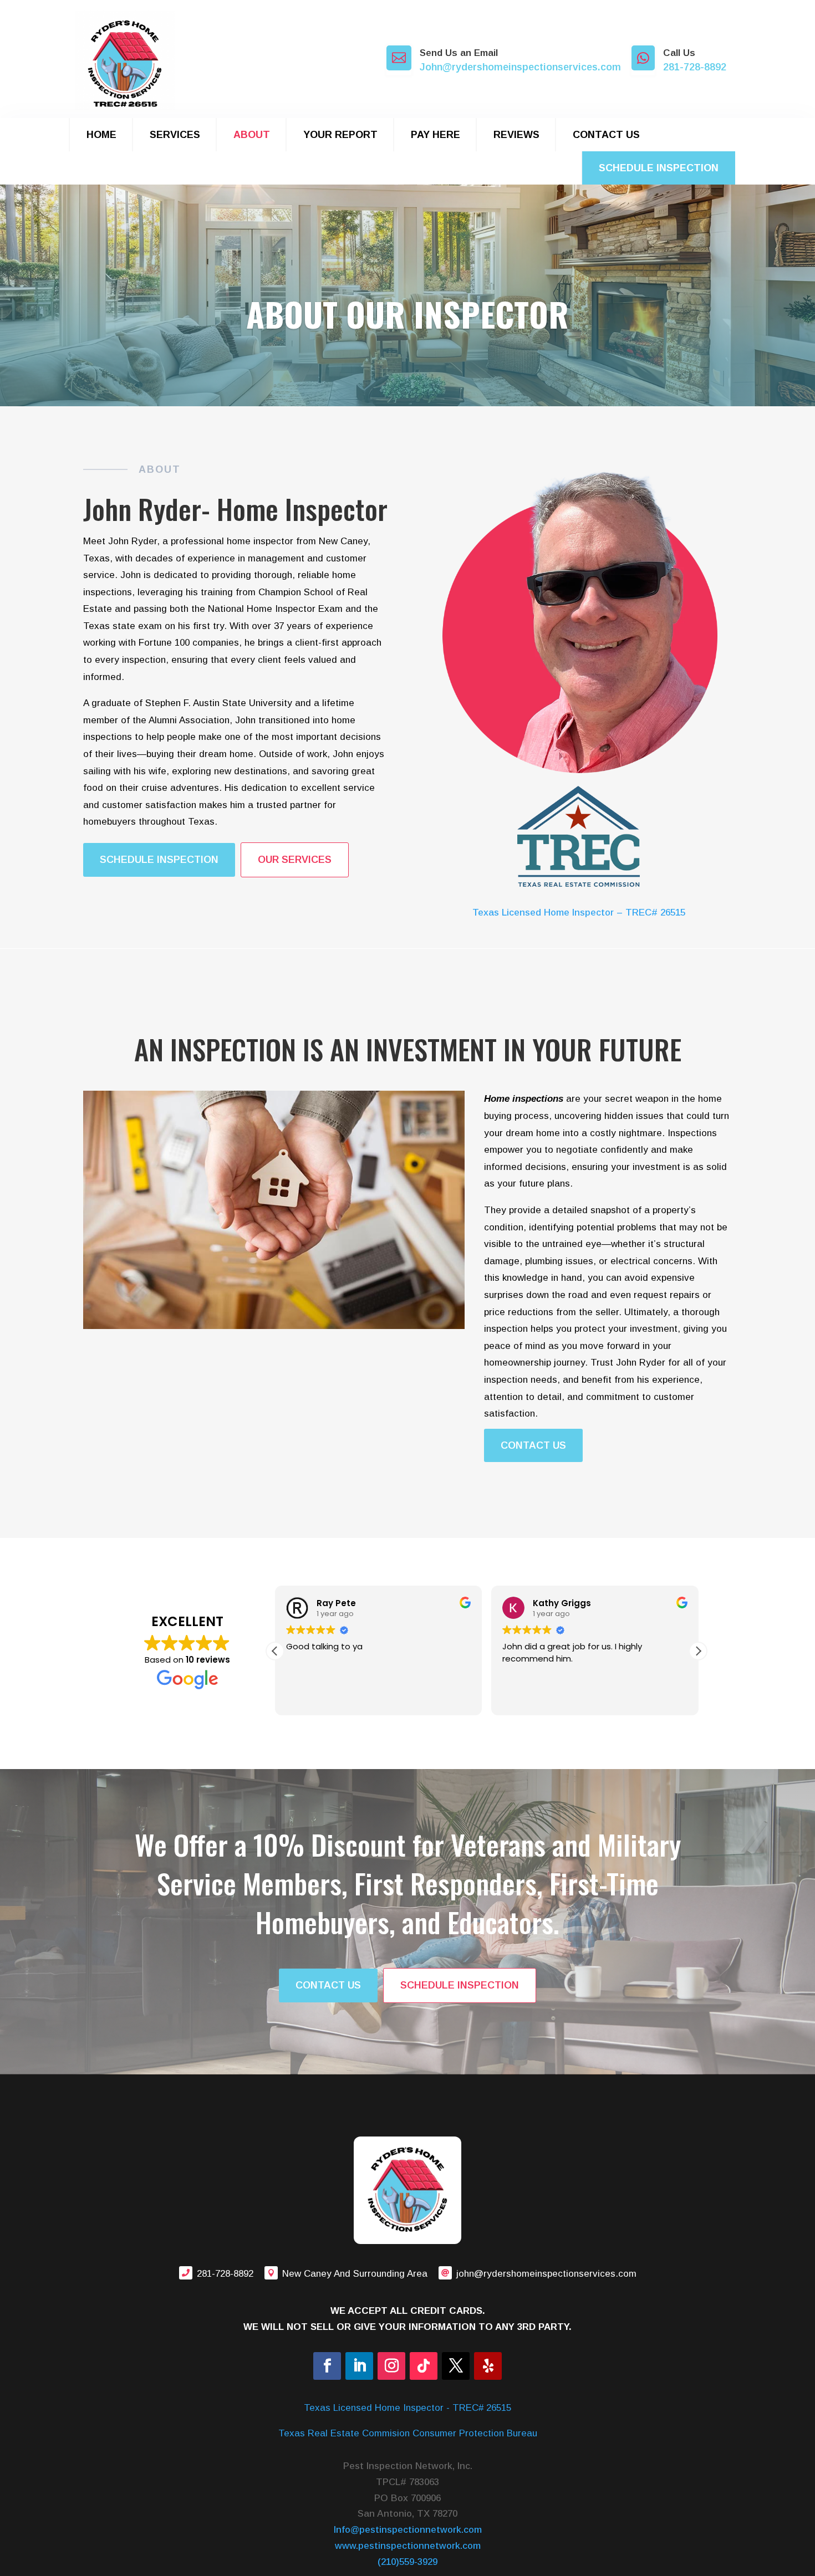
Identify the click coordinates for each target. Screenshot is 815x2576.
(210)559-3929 (407, 2562)
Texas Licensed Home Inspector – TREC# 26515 (579, 913)
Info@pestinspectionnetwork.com (408, 2530)
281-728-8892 (695, 67)
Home (101, 135)
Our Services (295, 860)
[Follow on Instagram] (391, 2366)
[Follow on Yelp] (488, 2366)
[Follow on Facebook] (327, 2366)
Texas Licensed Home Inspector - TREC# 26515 (407, 2408)
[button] (698, 1651)
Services (175, 135)
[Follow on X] (456, 2366)
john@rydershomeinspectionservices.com (546, 2274)
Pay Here (435, 135)
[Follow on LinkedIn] (359, 2366)
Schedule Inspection (659, 168)
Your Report (340, 135)
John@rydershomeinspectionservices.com (520, 67)
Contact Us (606, 135)
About (252, 135)
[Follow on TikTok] (424, 2366)
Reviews (516, 135)
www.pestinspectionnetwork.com (408, 2546)
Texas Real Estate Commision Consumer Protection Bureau (408, 2433)
